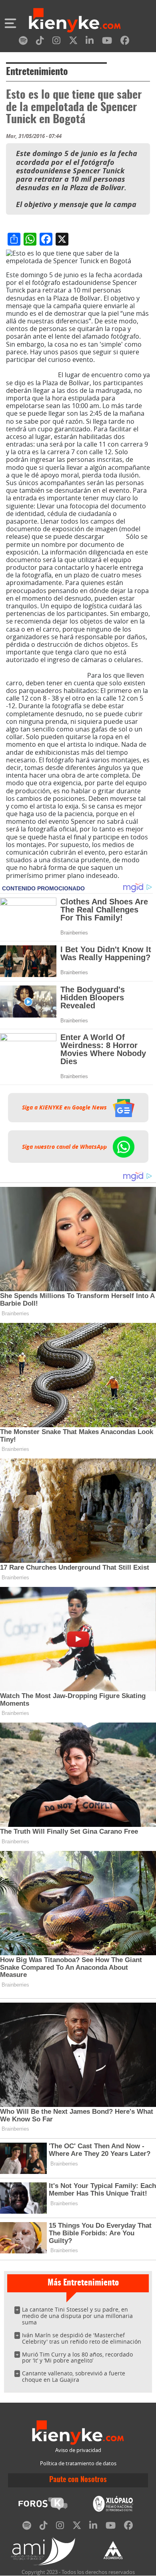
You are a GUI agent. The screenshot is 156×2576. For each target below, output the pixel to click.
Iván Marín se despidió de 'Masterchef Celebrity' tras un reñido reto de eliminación (82, 2338)
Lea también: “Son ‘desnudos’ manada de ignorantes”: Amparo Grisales (71, 367)
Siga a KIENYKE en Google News (65, 1107)
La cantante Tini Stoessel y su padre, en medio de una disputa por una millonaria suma (77, 2316)
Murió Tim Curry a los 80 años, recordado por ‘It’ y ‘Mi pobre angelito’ (77, 2358)
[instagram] (56, 42)
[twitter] (73, 42)
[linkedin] (90, 42)
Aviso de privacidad (78, 2450)
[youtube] (107, 42)
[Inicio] (75, 21)
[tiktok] (40, 42)
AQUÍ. (115, 536)
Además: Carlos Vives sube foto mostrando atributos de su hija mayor (71, 671)
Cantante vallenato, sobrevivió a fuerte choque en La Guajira (74, 2376)
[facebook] (125, 42)
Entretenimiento (37, 72)
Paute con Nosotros (78, 2480)
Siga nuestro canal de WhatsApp (65, 1146)
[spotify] (23, 42)
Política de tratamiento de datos (78, 2463)
